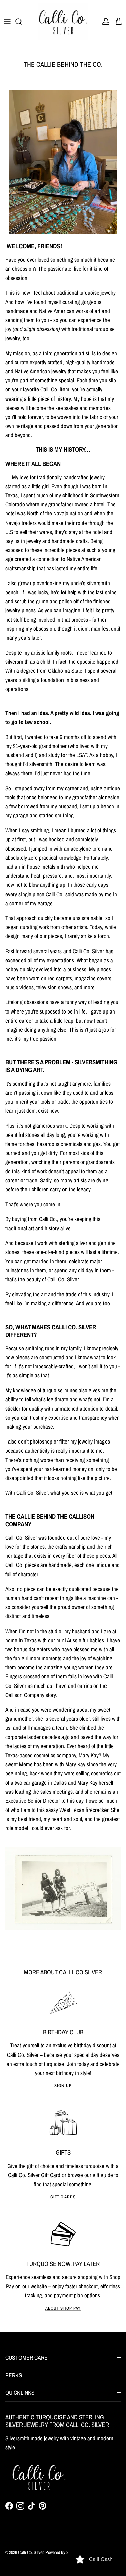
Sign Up (63, 2086)
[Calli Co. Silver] (63, 22)
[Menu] (7, 22)
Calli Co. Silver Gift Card (34, 2175)
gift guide (103, 2175)
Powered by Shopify (62, 2552)
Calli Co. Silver (31, 2552)
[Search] (22, 22)
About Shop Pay (63, 2308)
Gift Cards (63, 2197)
